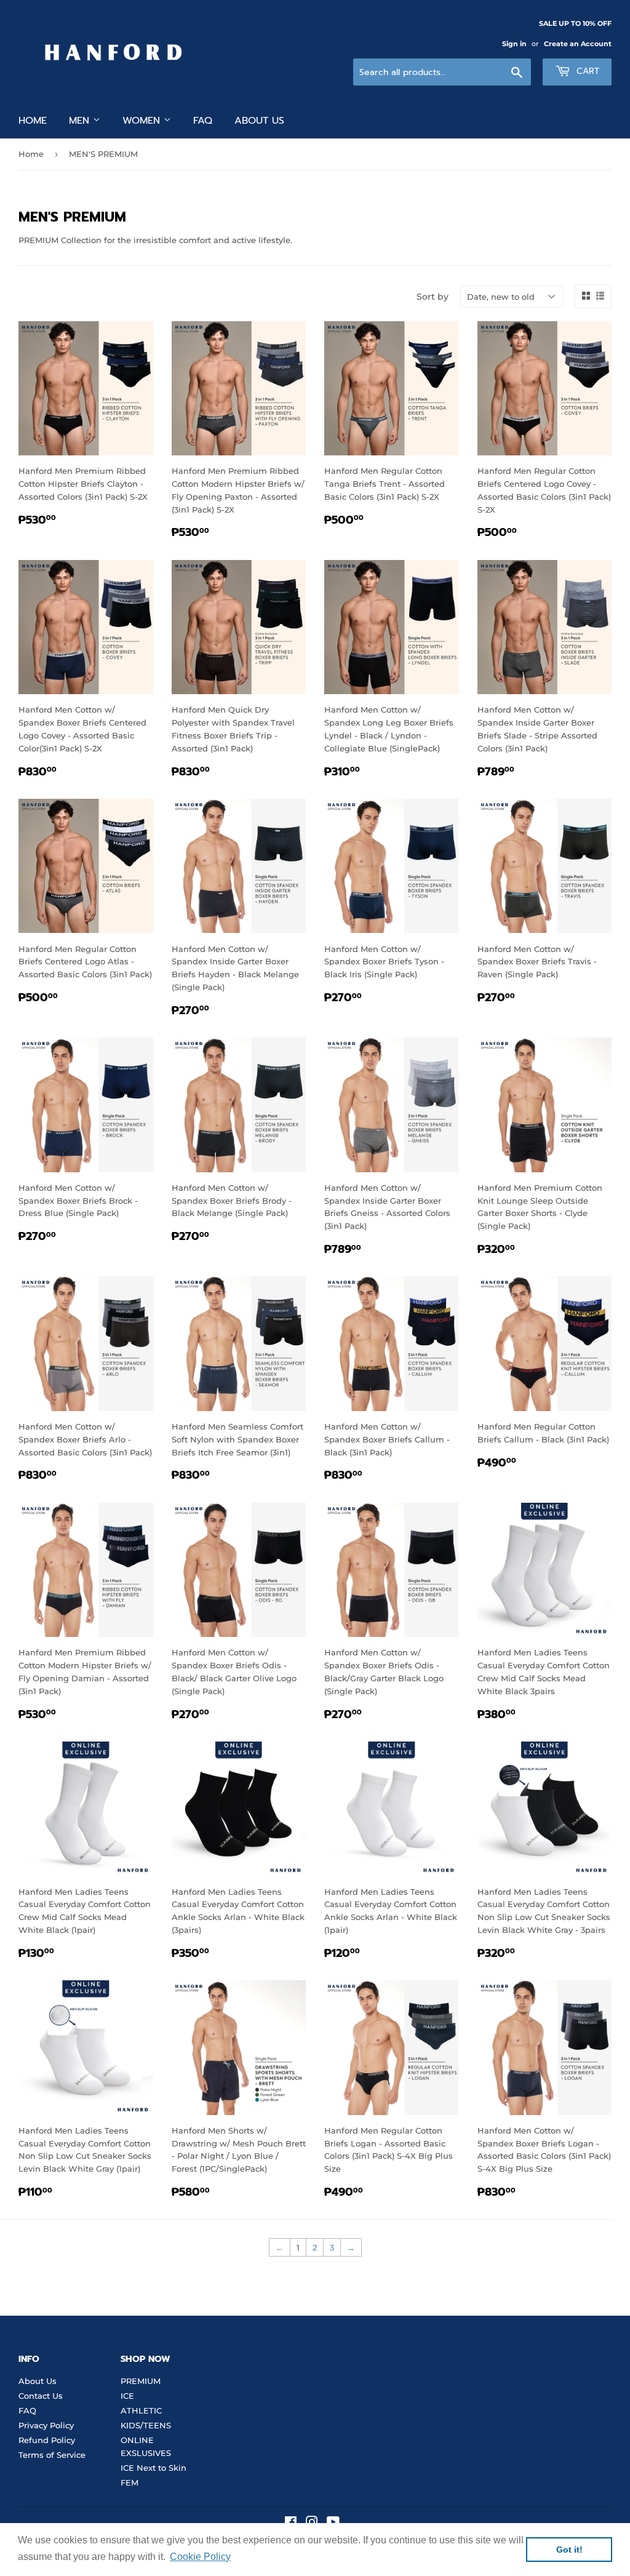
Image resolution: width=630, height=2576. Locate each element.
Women (143, 121)
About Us (38, 2381)
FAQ (203, 121)
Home (33, 121)
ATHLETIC (141, 2410)
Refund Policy (47, 2440)
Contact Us (41, 2396)
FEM (130, 2482)
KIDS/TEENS (146, 2425)
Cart (586, 71)
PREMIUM (141, 2381)
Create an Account (578, 44)
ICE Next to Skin (154, 2468)
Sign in (514, 44)
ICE (127, 2396)
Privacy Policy (46, 2425)
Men (81, 121)
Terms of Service (52, 2455)
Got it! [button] (569, 2550)
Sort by (433, 297)
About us (259, 121)
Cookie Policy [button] (200, 2557)
